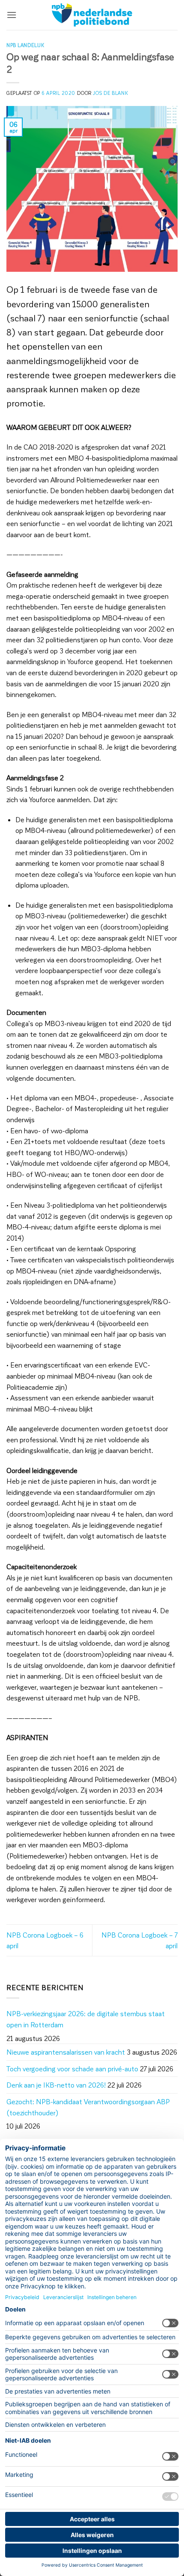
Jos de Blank (110, 93)
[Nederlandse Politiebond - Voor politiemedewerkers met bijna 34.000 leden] (92, 15)
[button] (12, 15)
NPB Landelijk (25, 45)
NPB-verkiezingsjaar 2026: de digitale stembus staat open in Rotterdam (86, 2019)
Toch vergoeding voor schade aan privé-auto (72, 2069)
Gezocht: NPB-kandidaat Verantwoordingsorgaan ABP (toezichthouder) (88, 2107)
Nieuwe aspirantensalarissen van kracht (66, 2052)
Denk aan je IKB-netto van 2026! (56, 2085)
